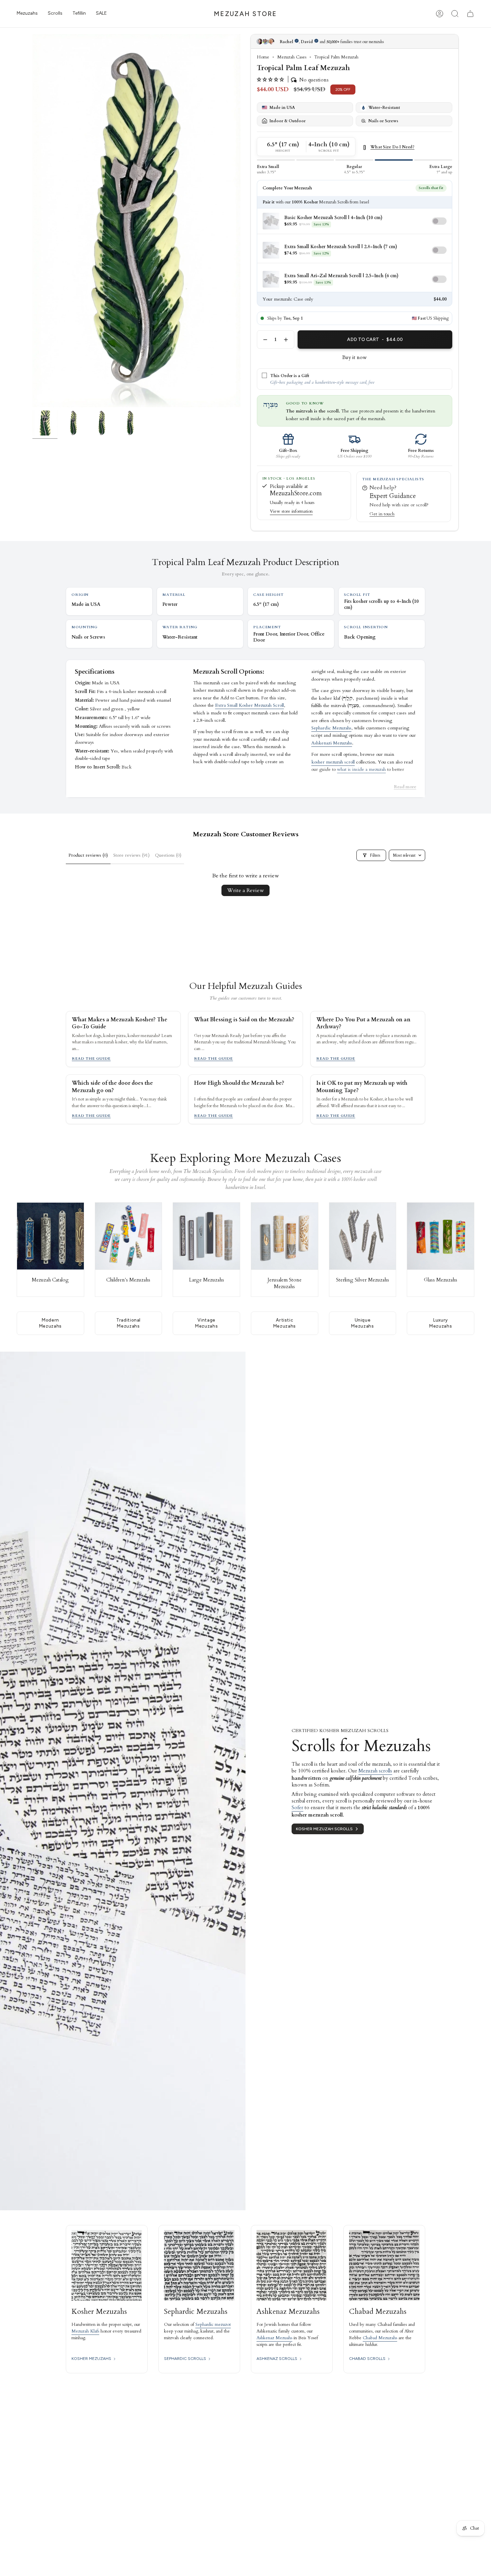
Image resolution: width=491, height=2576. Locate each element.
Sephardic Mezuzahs (331, 728)
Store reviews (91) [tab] (131, 855)
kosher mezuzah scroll (333, 762)
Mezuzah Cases (292, 57)
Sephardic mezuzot (213, 2325)
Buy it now (355, 357)
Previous (32, 221)
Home (263, 57)
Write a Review (246, 890)
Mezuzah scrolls (375, 1771)
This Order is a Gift (290, 376)
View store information (291, 511)
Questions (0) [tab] (168, 855)
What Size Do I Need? (392, 147)
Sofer (297, 1808)
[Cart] (470, 14)
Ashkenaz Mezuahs (274, 2338)
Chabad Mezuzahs (380, 2338)
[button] (27, 14)
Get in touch (382, 514)
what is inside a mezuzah (361, 769)
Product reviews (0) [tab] (88, 855)
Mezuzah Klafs (85, 2331)
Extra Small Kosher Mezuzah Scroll (250, 705)
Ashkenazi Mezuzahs (332, 743)
